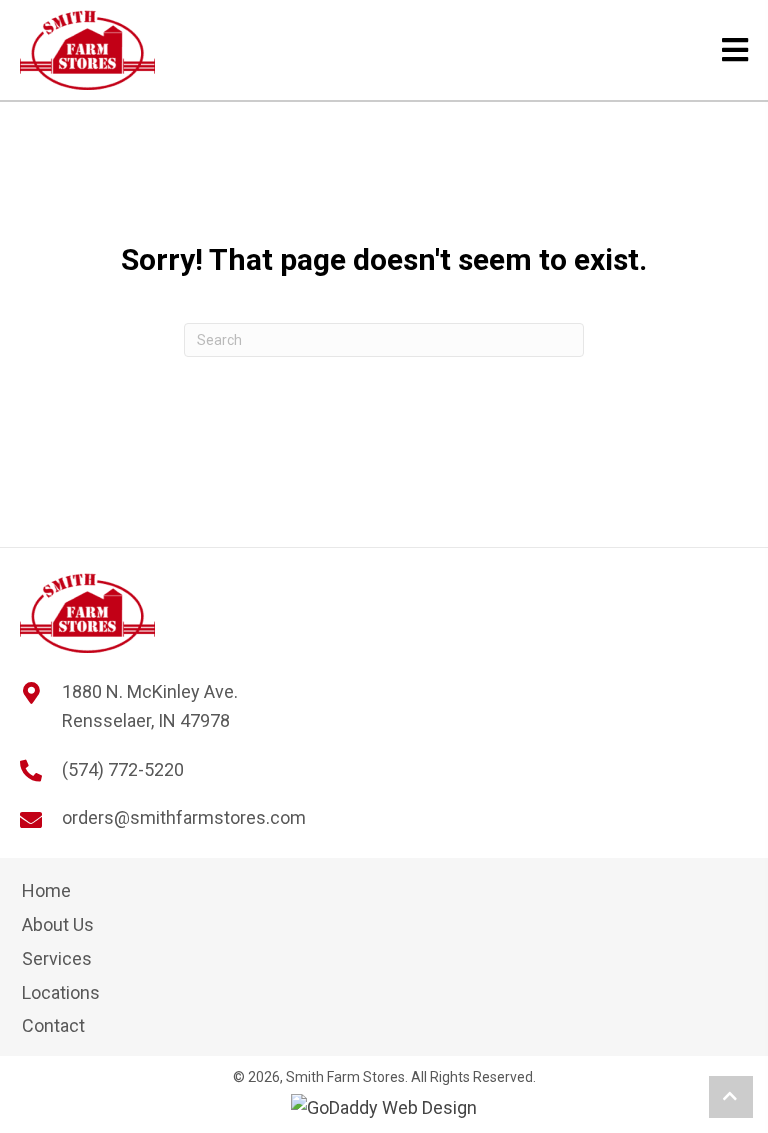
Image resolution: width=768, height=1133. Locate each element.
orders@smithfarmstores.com (184, 817)
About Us (58, 924)
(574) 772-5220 (123, 769)
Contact (53, 1025)
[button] (731, 1097)
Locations (61, 992)
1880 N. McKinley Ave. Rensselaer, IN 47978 (150, 706)
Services (57, 958)
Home (46, 890)
